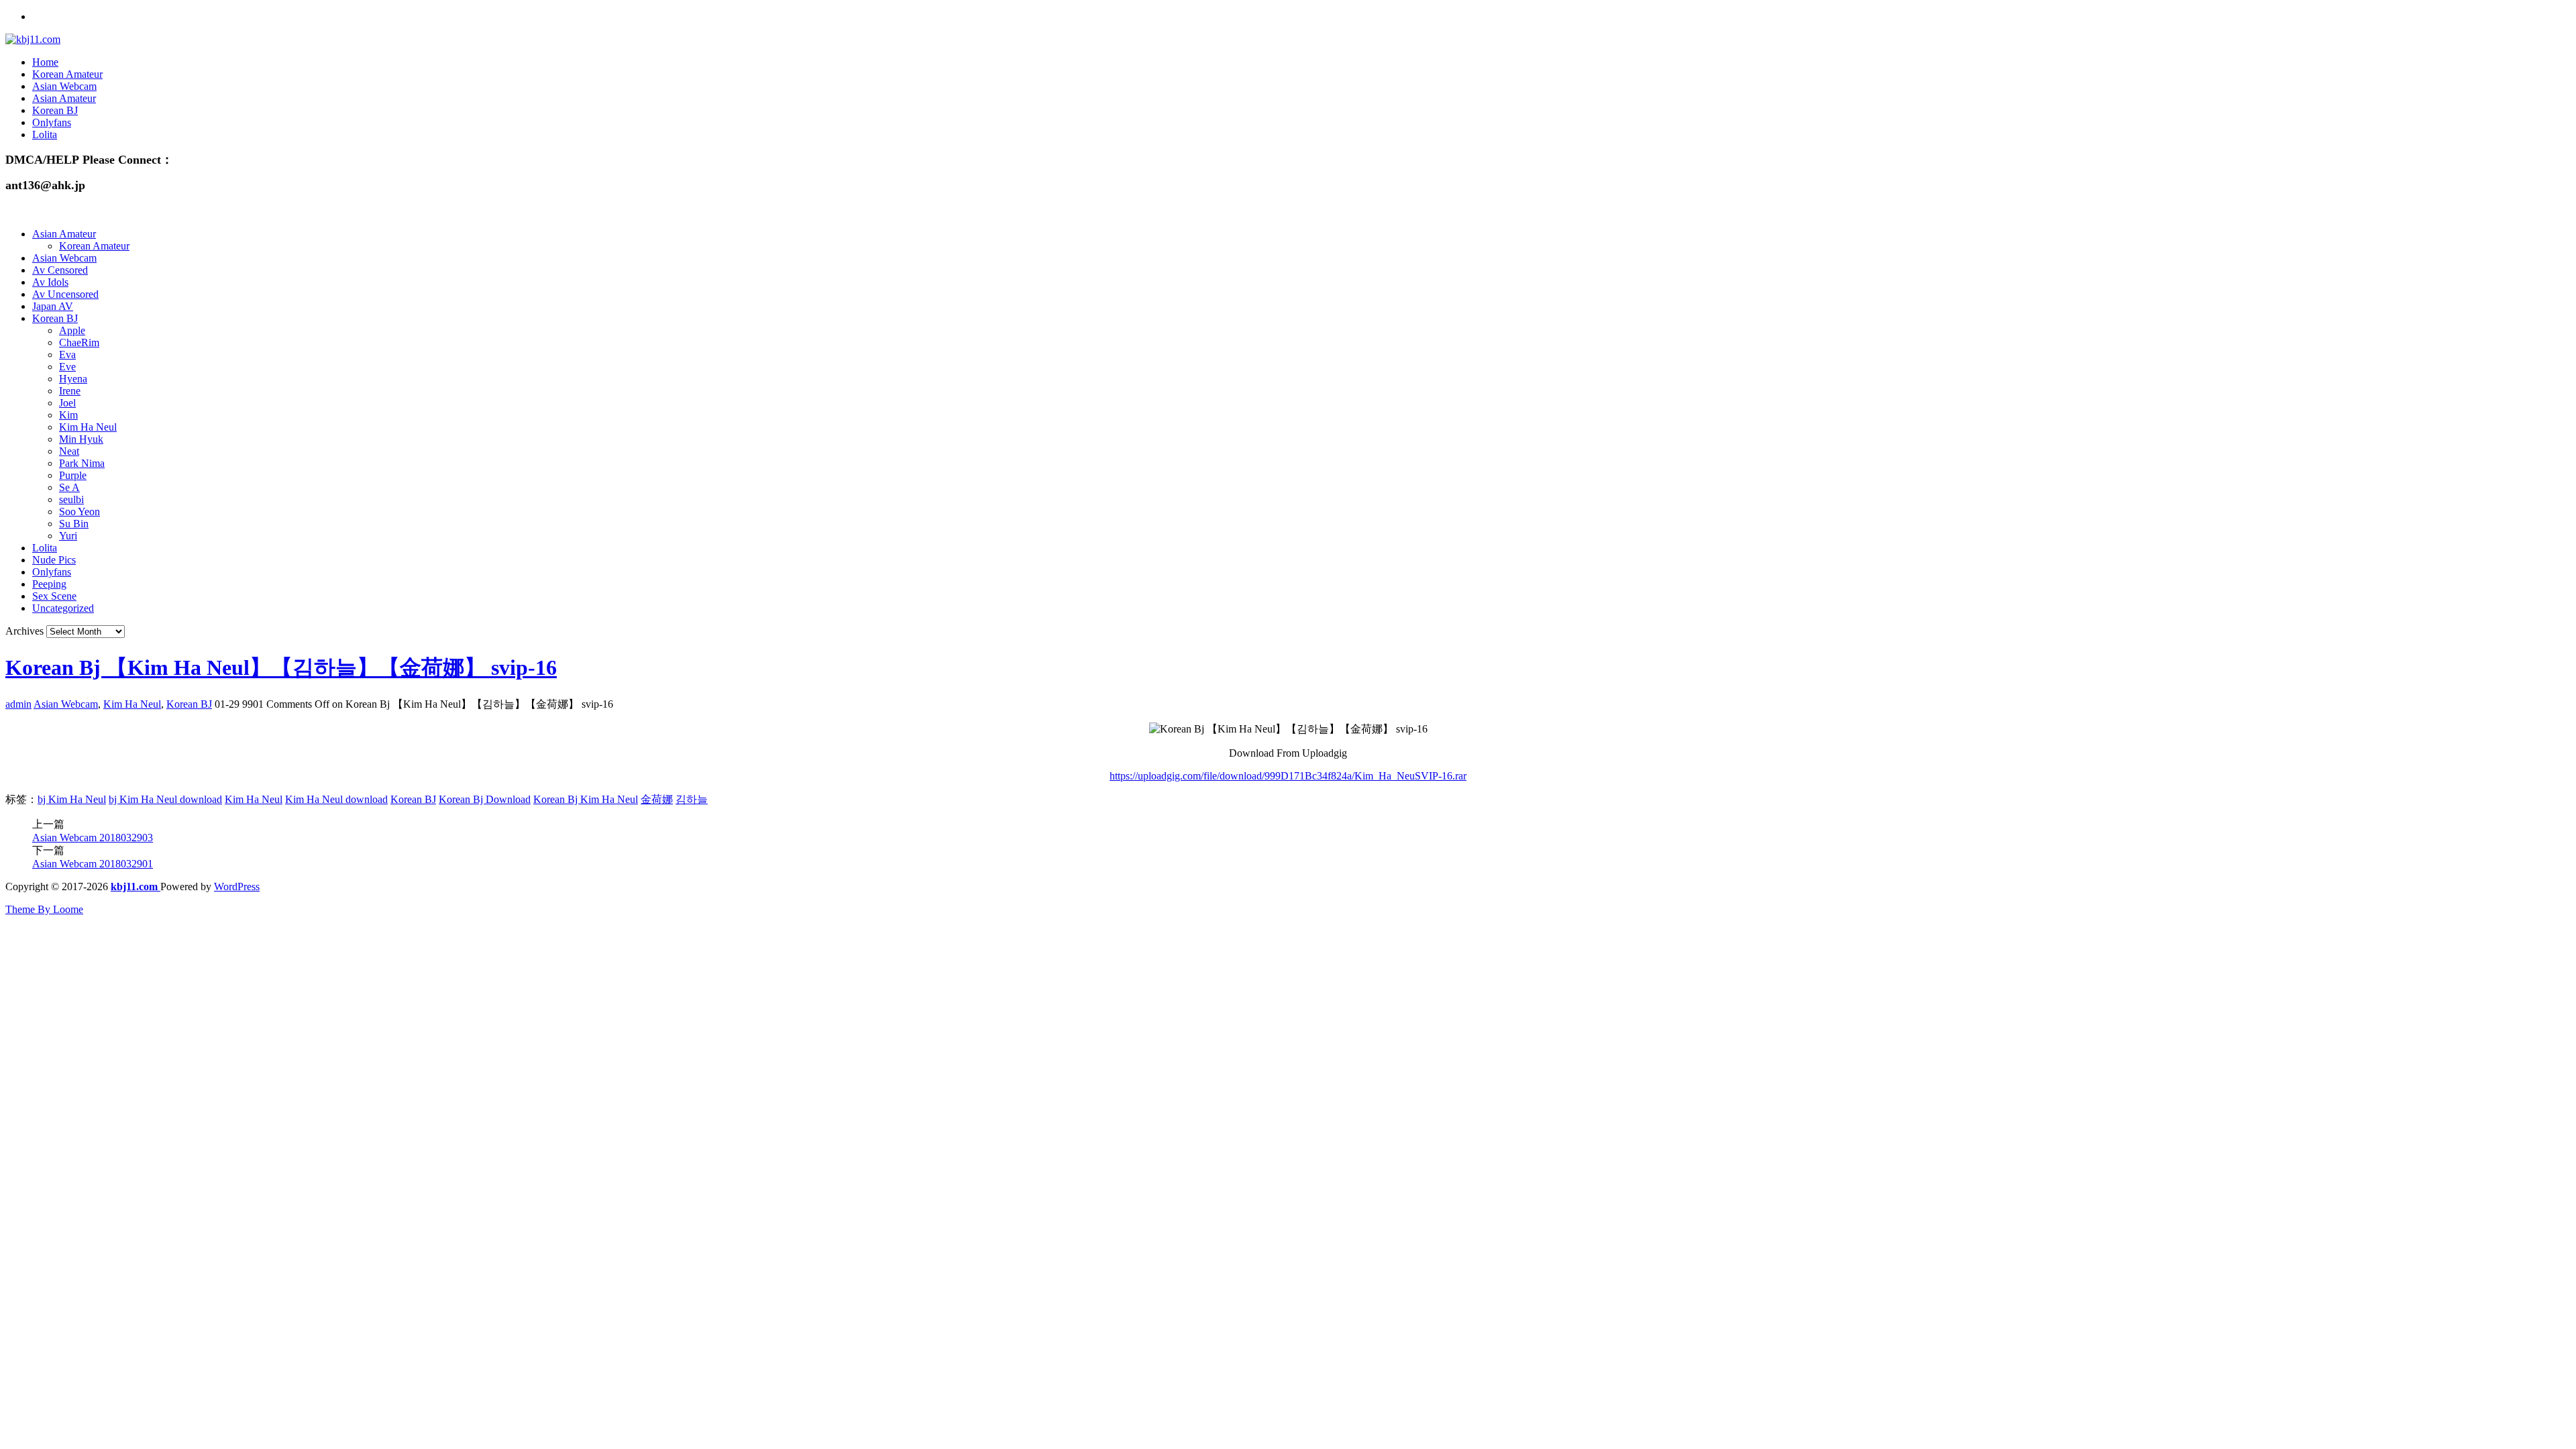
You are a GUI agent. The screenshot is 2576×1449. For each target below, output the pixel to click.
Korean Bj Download (485, 799)
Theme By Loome (44, 909)
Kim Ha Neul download (336, 799)
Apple (72, 330)
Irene (70, 391)
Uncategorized (63, 608)
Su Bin (74, 524)
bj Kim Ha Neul (72, 799)
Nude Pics (54, 560)
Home (45, 62)
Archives (24, 631)
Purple (73, 475)
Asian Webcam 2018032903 (93, 838)
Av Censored (60, 270)
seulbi (71, 499)
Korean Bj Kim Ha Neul (586, 799)
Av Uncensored (65, 294)
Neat (69, 451)
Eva (67, 355)
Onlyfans (52, 122)
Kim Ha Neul (88, 427)
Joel (67, 403)
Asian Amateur (64, 98)
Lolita (45, 135)
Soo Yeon (79, 512)
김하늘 (692, 799)
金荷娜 (657, 799)
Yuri (68, 536)
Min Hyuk (81, 439)
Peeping (49, 584)
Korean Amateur (67, 74)
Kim (68, 415)
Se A (69, 487)
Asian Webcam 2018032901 (93, 864)
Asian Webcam (64, 86)
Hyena (73, 379)
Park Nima (82, 463)
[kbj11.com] (33, 39)
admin (18, 704)
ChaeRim (79, 342)
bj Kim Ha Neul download (165, 799)
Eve (67, 367)
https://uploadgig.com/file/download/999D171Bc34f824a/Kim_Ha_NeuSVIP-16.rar (1288, 776)
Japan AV (53, 306)
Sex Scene (54, 596)
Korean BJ (55, 110)
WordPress (237, 887)
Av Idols (50, 282)
